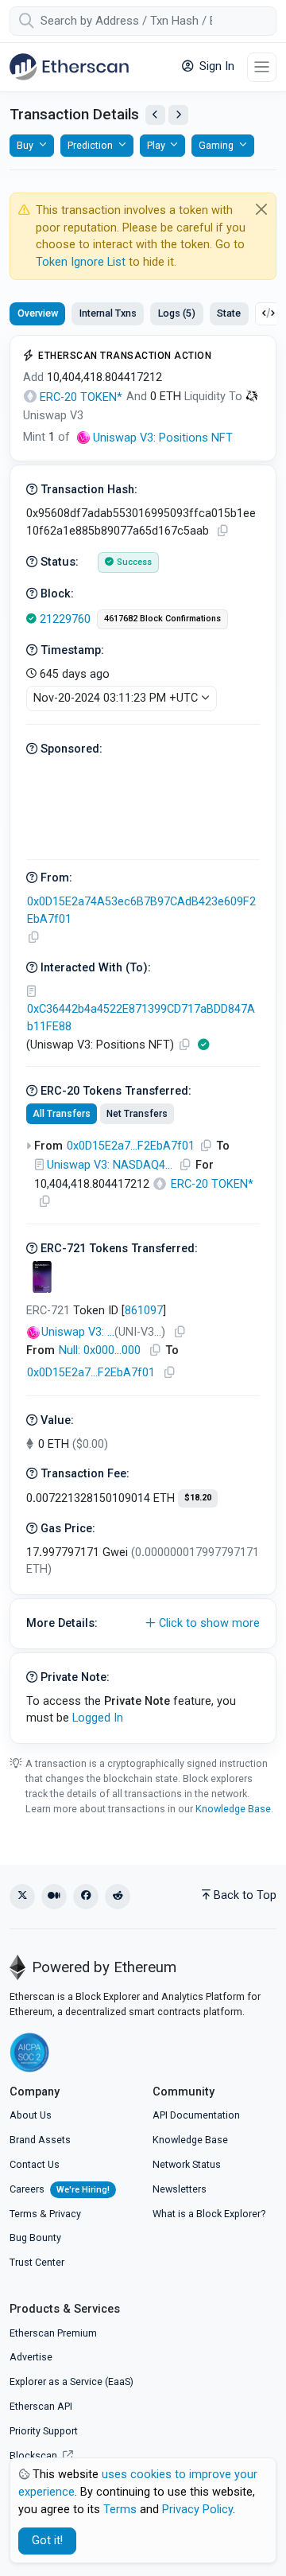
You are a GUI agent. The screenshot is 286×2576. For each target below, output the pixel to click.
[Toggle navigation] (262, 67)
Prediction (90, 145)
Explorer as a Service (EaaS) (71, 2381)
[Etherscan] (69, 67)
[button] (143, 1624)
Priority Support (44, 2431)
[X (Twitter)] (22, 1897)
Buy (25, 145)
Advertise (31, 2357)
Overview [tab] (38, 313)
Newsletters (180, 2189)
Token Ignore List (81, 262)
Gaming (216, 145)
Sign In (215, 66)
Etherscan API (41, 2406)
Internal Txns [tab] (108, 313)
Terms (23, 2214)
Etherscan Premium (53, 2333)
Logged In (98, 1718)
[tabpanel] (143, 1039)
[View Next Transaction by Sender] (178, 115)
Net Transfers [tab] (137, 1114)
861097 (144, 1311)
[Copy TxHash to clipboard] (222, 531)
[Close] (262, 209)
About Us (31, 2115)
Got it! (47, 2541)
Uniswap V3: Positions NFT (163, 438)
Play (156, 145)
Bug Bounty (35, 2237)
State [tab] (229, 313)
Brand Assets (40, 2140)
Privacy (65, 2214)
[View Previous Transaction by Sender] (155, 115)
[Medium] (54, 1897)
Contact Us (35, 2164)
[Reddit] (118, 1897)
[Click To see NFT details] (42, 1277)
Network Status (187, 2164)
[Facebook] (86, 1897)
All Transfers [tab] (62, 1114)
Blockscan (35, 2455)
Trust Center (37, 2262)
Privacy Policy (197, 2510)
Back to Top (245, 1895)
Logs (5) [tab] (177, 313)
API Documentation (196, 2115)
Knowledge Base (233, 1809)
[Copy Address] (33, 938)
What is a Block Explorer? (209, 2214)
